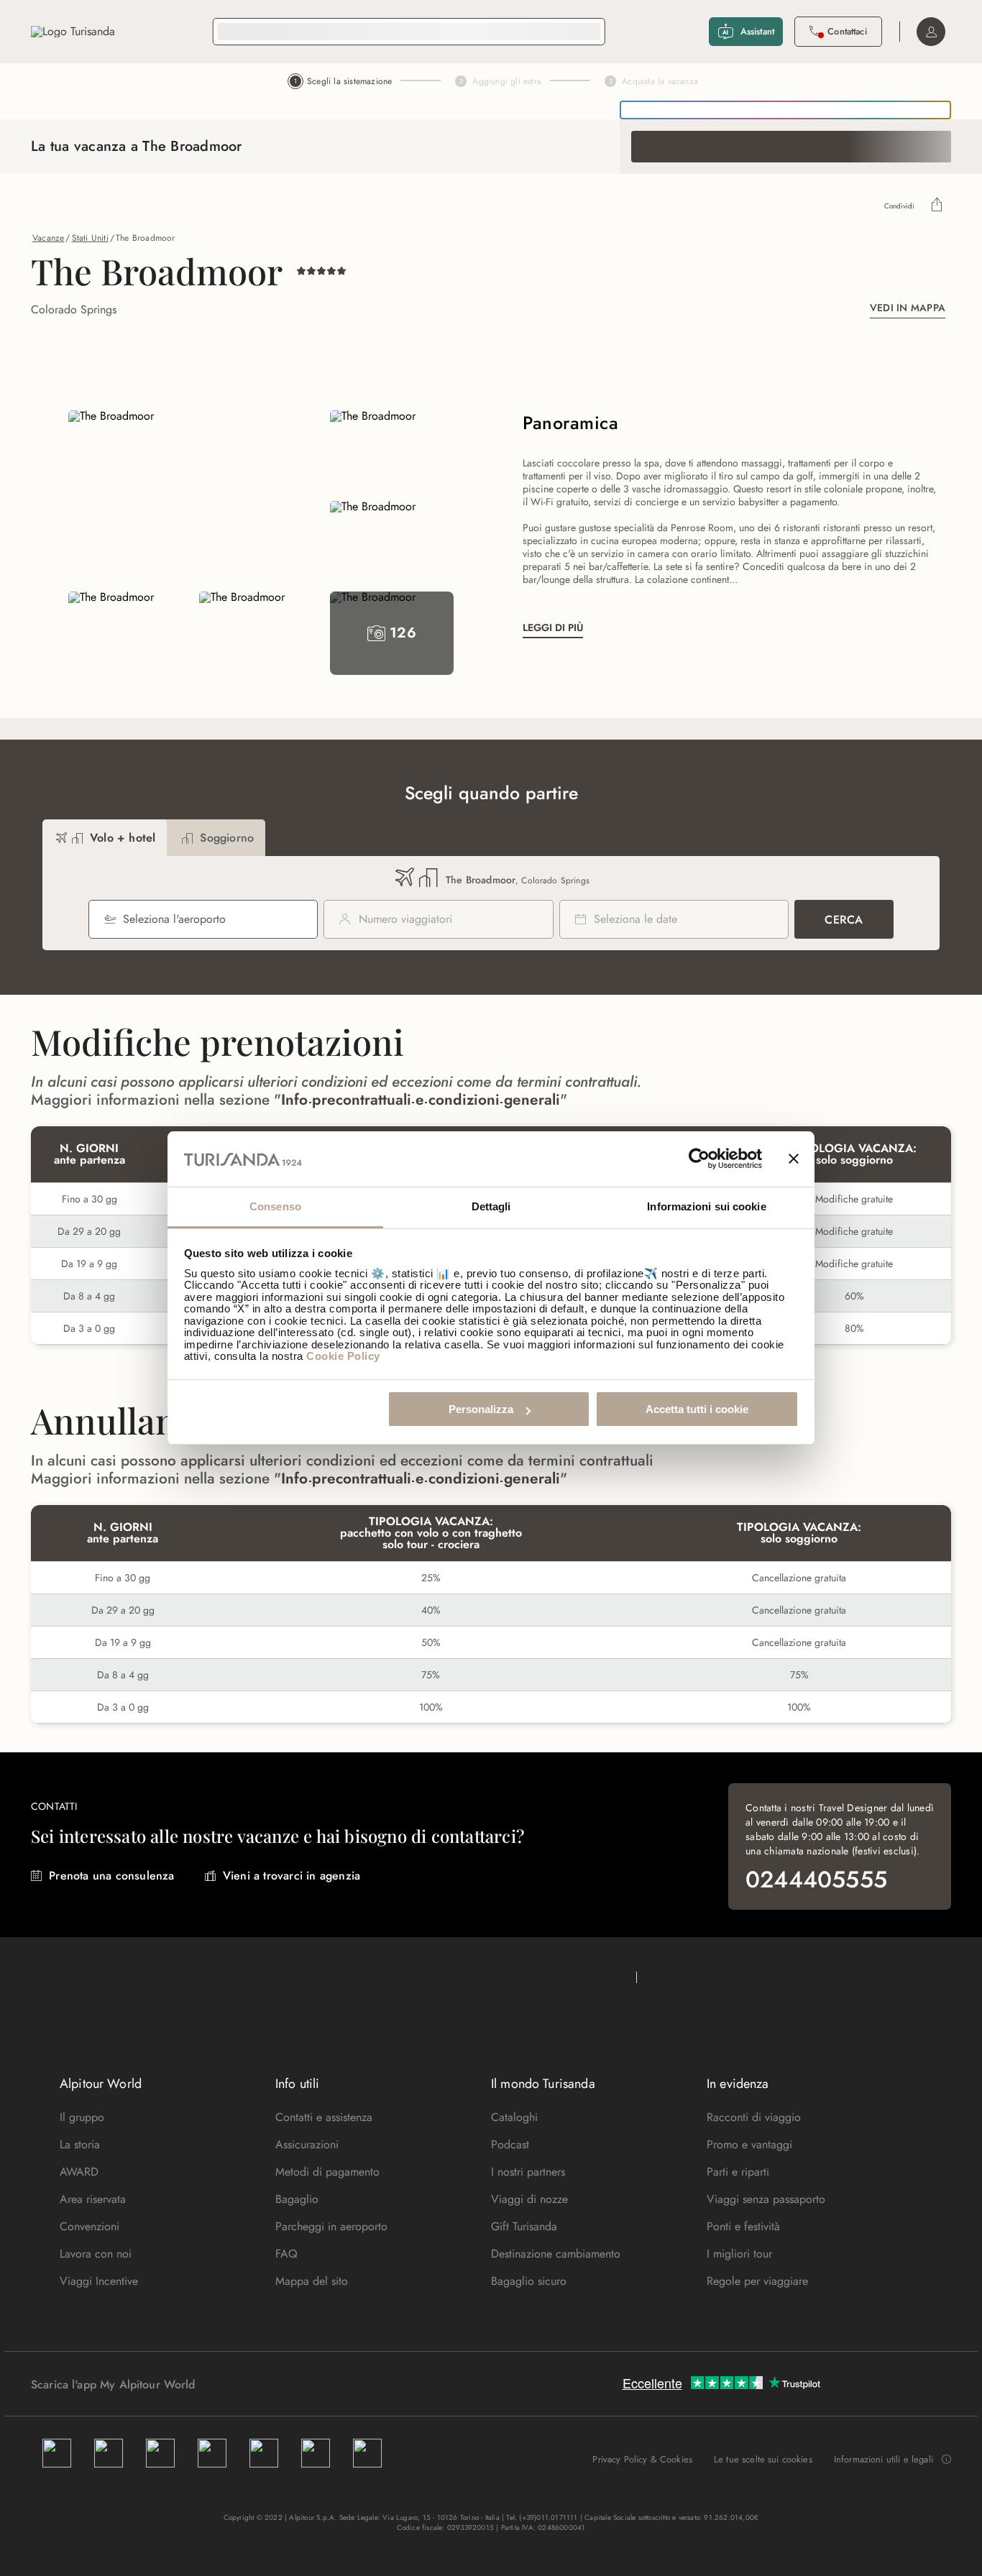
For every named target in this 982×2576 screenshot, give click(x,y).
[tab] (105, 838)
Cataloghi (514, 2117)
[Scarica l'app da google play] (223, 2384)
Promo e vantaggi (749, 2144)
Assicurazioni (307, 2144)
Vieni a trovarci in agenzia (292, 1876)
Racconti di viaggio (754, 2117)
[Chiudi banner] (794, 1159)
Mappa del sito (312, 2281)
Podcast (510, 2144)
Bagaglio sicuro (529, 2281)
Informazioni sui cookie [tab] (706, 1206)
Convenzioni (90, 2226)
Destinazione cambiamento (556, 2254)
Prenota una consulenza (111, 1876)
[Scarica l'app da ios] (237, 2384)
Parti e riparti (738, 2172)
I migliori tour (739, 2254)
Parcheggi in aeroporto (331, 2226)
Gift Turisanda (524, 2226)
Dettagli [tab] (491, 1206)
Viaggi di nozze (529, 2199)
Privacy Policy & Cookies (642, 2459)
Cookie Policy (343, 1356)
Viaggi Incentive (99, 2281)
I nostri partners (528, 2172)
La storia (80, 2144)
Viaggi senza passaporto (766, 2199)
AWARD (79, 2172)
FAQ (286, 2254)
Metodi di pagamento (327, 2172)
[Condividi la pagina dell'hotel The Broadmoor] (937, 206)
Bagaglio (297, 2199)
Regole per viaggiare (757, 2281)
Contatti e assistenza (324, 2117)
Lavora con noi (96, 2254)
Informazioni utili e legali (884, 2460)
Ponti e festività (743, 2226)
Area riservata (93, 2199)
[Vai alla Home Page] (73, 32)
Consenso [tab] (275, 1206)
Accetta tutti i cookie (697, 1409)
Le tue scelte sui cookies (763, 2459)
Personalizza (481, 1409)
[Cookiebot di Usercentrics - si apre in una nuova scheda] (699, 1159)
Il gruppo (82, 2117)
